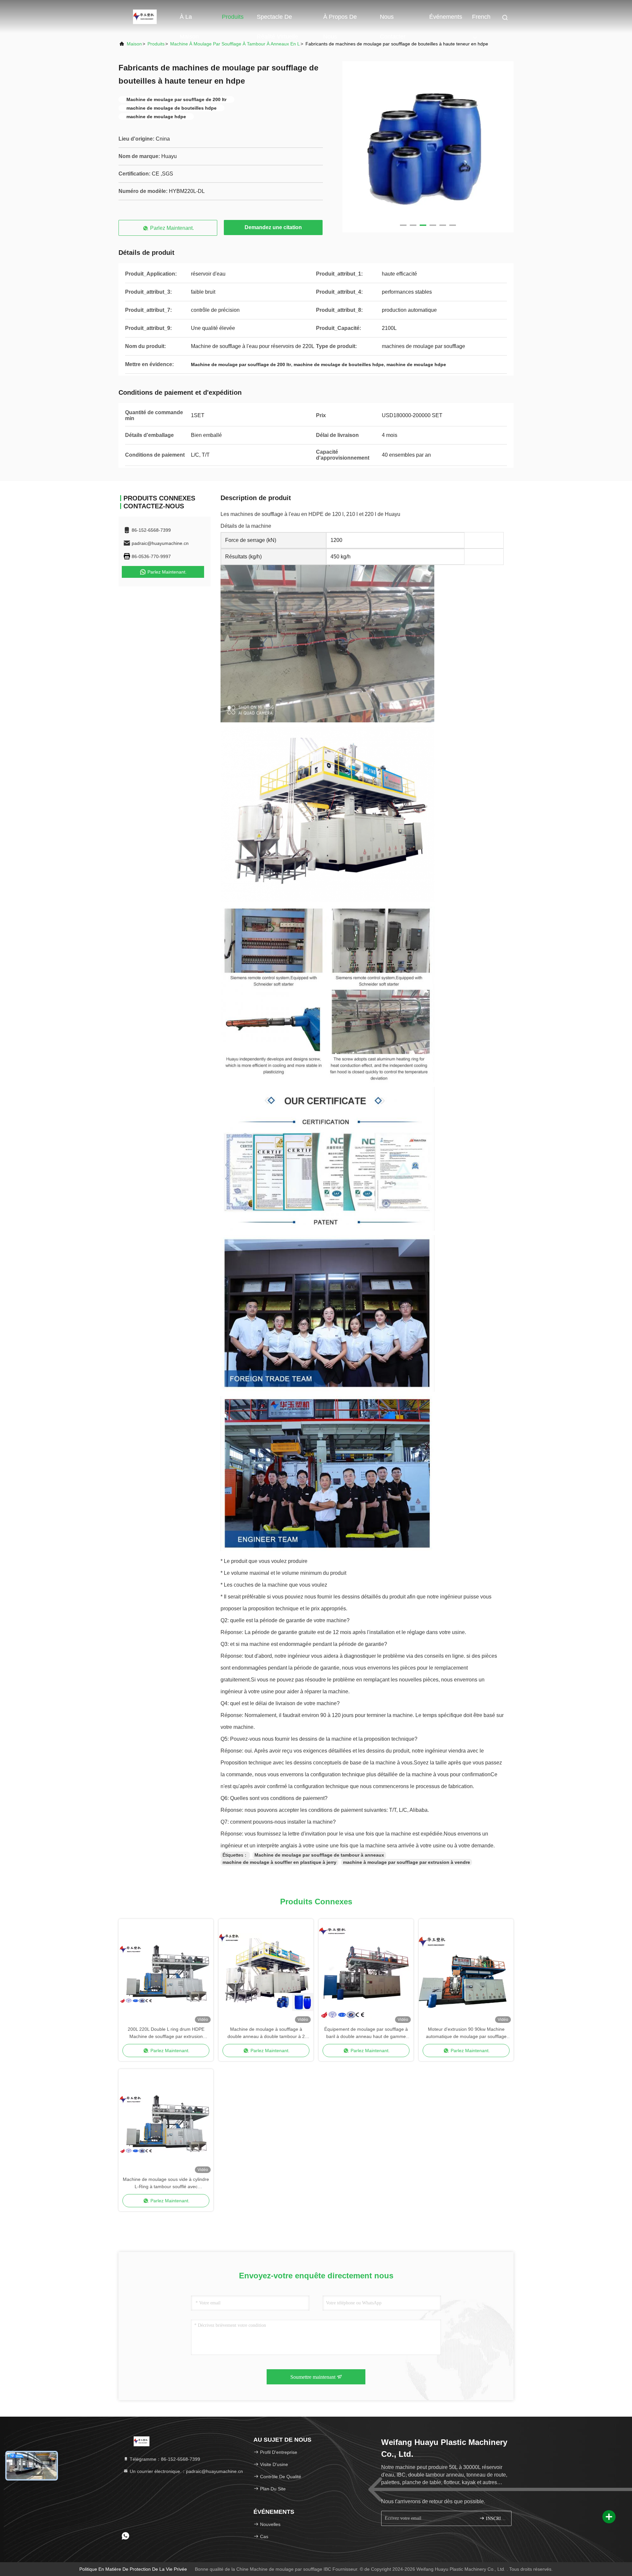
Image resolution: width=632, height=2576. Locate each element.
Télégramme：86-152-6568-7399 (164, 2459)
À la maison (189, 20)
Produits (233, 17)
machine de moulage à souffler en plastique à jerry (279, 1862)
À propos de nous (340, 20)
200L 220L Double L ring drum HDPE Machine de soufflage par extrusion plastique (166, 2033)
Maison (134, 44)
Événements (446, 17)
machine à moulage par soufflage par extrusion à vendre (407, 1862)
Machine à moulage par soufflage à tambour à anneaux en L (235, 44)
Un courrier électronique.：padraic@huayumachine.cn (186, 2471)
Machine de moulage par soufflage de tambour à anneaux (319, 1855)
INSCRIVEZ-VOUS (495, 2519)
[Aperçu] (145, 16)
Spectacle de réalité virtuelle (277, 20)
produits (156, 44)
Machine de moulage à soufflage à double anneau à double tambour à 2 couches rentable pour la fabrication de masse (266, 2033)
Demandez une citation (273, 227)
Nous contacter (393, 20)
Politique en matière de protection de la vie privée (133, 2569)
